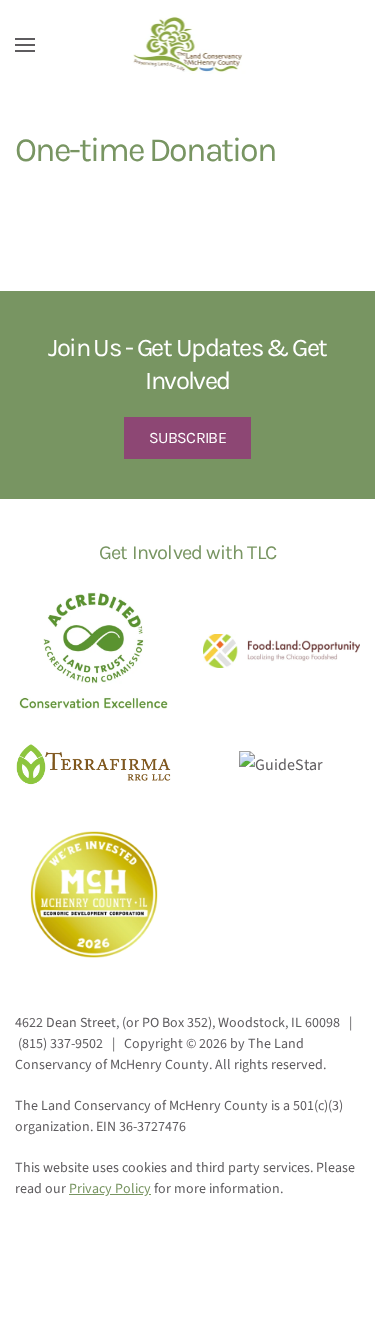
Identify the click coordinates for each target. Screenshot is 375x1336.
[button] (25, 45)
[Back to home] (187, 45)
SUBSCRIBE (187, 437)
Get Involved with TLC (187, 552)
